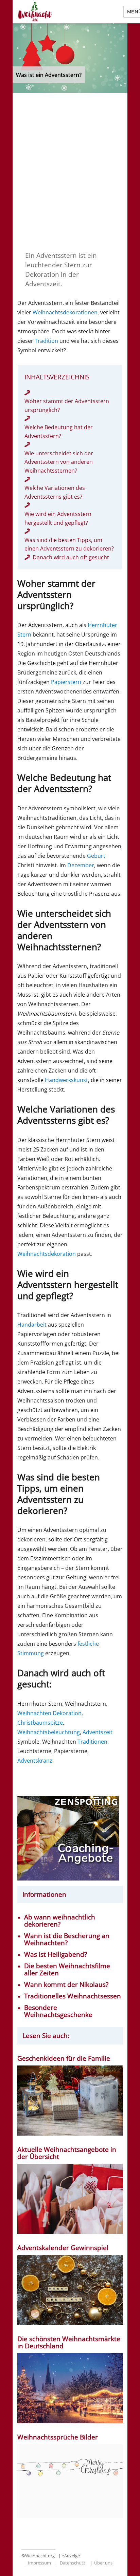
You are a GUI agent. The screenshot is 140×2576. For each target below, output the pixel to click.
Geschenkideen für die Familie (64, 2059)
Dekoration (67, 1713)
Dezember (81, 865)
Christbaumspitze (40, 1723)
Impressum (39, 2563)
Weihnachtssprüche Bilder (58, 2437)
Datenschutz (73, 2563)
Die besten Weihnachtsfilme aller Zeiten (67, 1970)
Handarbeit (32, 1325)
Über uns (103, 2563)
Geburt (96, 856)
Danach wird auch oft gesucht (71, 557)
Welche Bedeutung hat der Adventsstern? (59, 432)
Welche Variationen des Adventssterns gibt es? (55, 492)
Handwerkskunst (66, 1080)
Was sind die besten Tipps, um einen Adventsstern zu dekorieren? (69, 544)
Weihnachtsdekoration (47, 1254)
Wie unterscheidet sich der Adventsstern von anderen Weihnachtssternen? (59, 462)
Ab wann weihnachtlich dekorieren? (60, 1921)
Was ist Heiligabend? (56, 1955)
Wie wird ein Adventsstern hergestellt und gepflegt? (58, 518)
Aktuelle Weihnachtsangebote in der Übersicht (67, 2153)
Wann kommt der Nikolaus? (66, 1985)
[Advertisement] (70, 171)
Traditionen (92, 1742)
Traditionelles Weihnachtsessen (73, 1996)
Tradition (46, 341)
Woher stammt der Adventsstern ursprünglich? (67, 406)
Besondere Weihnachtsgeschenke (58, 2011)
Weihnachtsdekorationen (65, 312)
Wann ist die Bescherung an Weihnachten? (67, 1939)
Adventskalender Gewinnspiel (63, 2248)
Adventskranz (35, 1761)
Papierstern (66, 682)
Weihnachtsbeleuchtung (49, 1732)
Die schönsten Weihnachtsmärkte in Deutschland (69, 2343)
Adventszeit (98, 1732)
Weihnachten (34, 1713)
